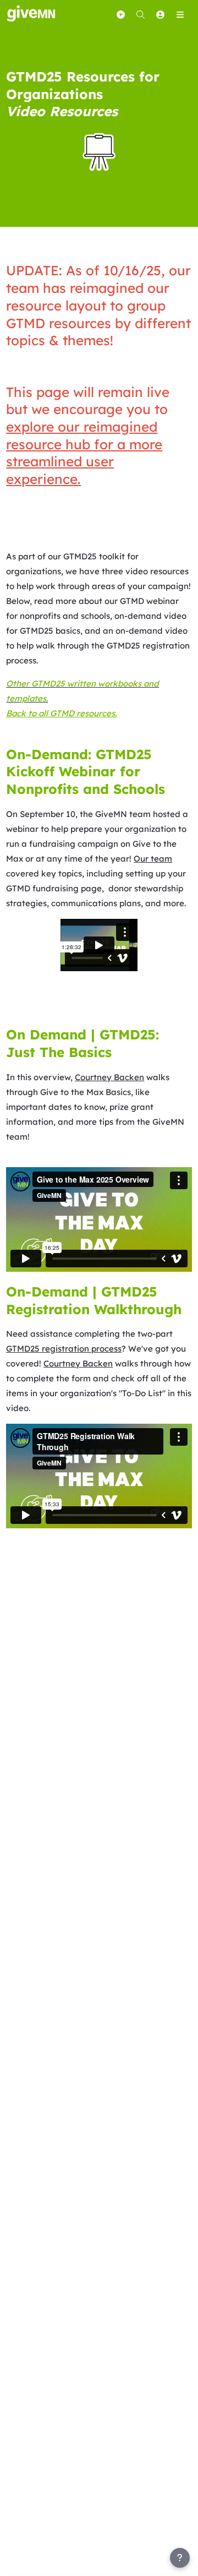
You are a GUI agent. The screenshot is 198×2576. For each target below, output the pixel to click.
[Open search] (140, 14)
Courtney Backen (109, 1077)
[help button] (180, 2558)
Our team (153, 859)
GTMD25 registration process (64, 1349)
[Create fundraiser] (120, 14)
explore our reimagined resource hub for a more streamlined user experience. (84, 453)
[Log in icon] (160, 14)
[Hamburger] (180, 14)
